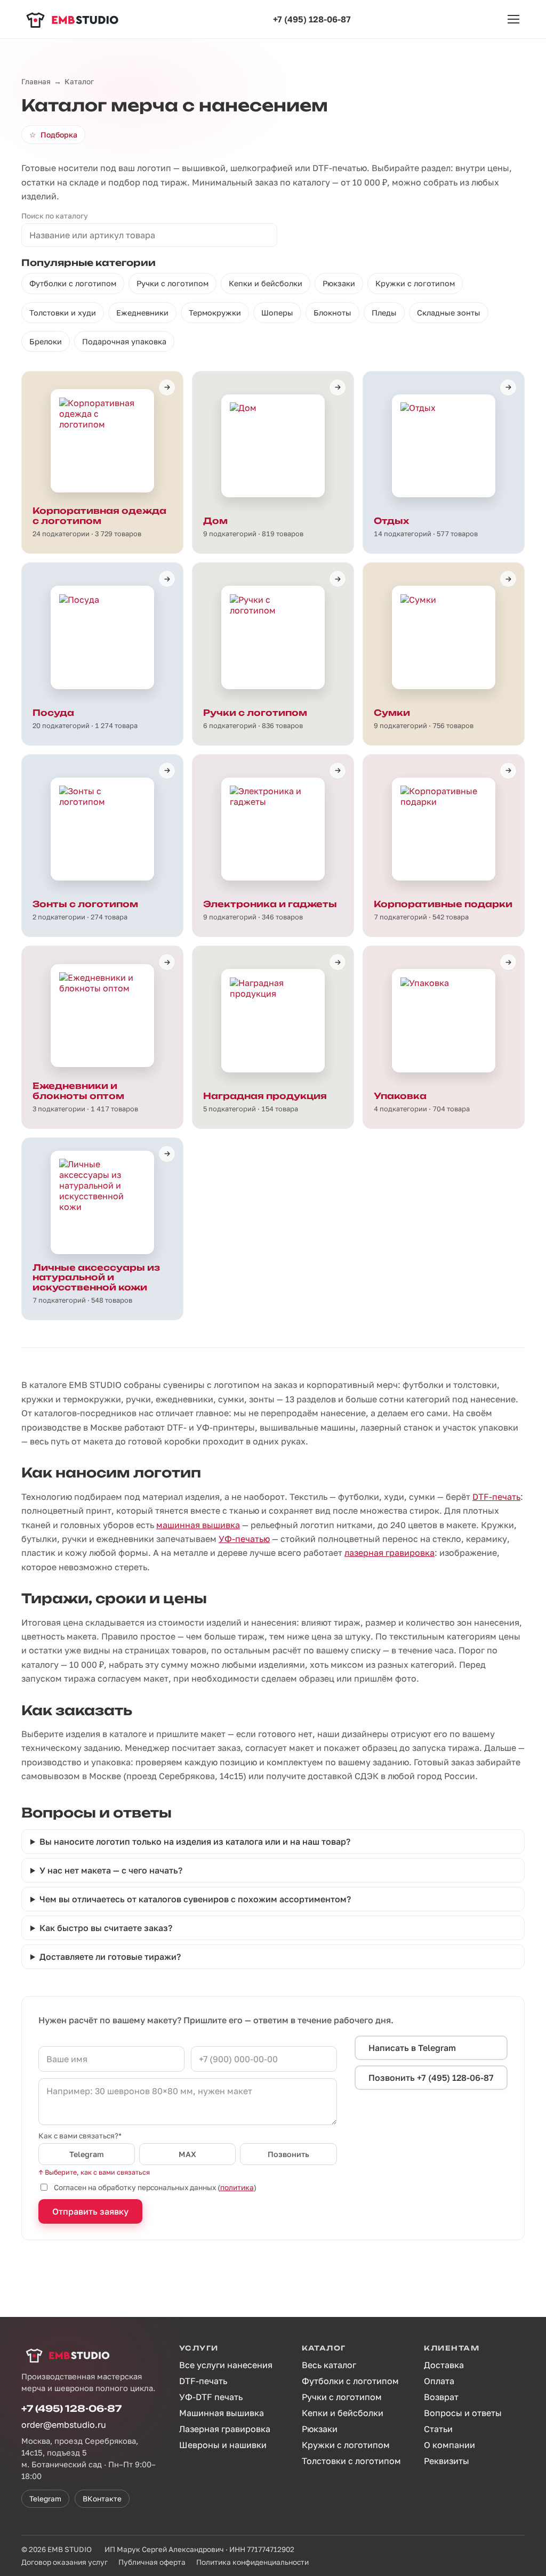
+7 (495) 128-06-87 (312, 19)
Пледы (384, 313)
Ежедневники (142, 313)
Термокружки (215, 313)
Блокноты (332, 313)
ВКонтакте (102, 2499)
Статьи (438, 2429)
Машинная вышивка (222, 2413)
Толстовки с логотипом (351, 2461)
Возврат (441, 2397)
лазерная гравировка (390, 1553)
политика (237, 2187)
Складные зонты (449, 313)
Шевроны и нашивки (223, 2445)
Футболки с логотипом (73, 283)
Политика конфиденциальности (252, 2562)
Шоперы (277, 313)
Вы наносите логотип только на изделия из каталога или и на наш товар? (195, 1842)
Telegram (87, 2154)
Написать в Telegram (412, 2048)
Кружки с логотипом (415, 283)
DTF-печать (496, 1497)
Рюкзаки (339, 283)
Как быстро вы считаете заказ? (106, 1928)
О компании (449, 2445)
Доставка (444, 2365)
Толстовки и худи (63, 313)
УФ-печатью (244, 1539)
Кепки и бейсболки (266, 283)
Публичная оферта (152, 2562)
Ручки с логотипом (172, 283)
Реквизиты (447, 2461)
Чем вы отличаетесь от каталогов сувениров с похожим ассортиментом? (195, 1899)
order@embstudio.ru (64, 2425)
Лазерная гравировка (225, 2429)
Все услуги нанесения (226, 2365)
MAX (187, 2154)
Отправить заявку (90, 2211)
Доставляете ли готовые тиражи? (110, 1957)
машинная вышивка (198, 1525)
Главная (36, 82)
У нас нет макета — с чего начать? (111, 1870)
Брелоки (46, 341)
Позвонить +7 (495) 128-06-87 (431, 2078)
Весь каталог (329, 2365)
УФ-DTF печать (211, 2397)
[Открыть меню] (513, 19)
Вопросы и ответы (463, 2413)
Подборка (53, 135)
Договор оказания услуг (65, 2562)
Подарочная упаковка (124, 341)
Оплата (439, 2381)
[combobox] (149, 235)
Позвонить (288, 2154)
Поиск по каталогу (55, 216)
